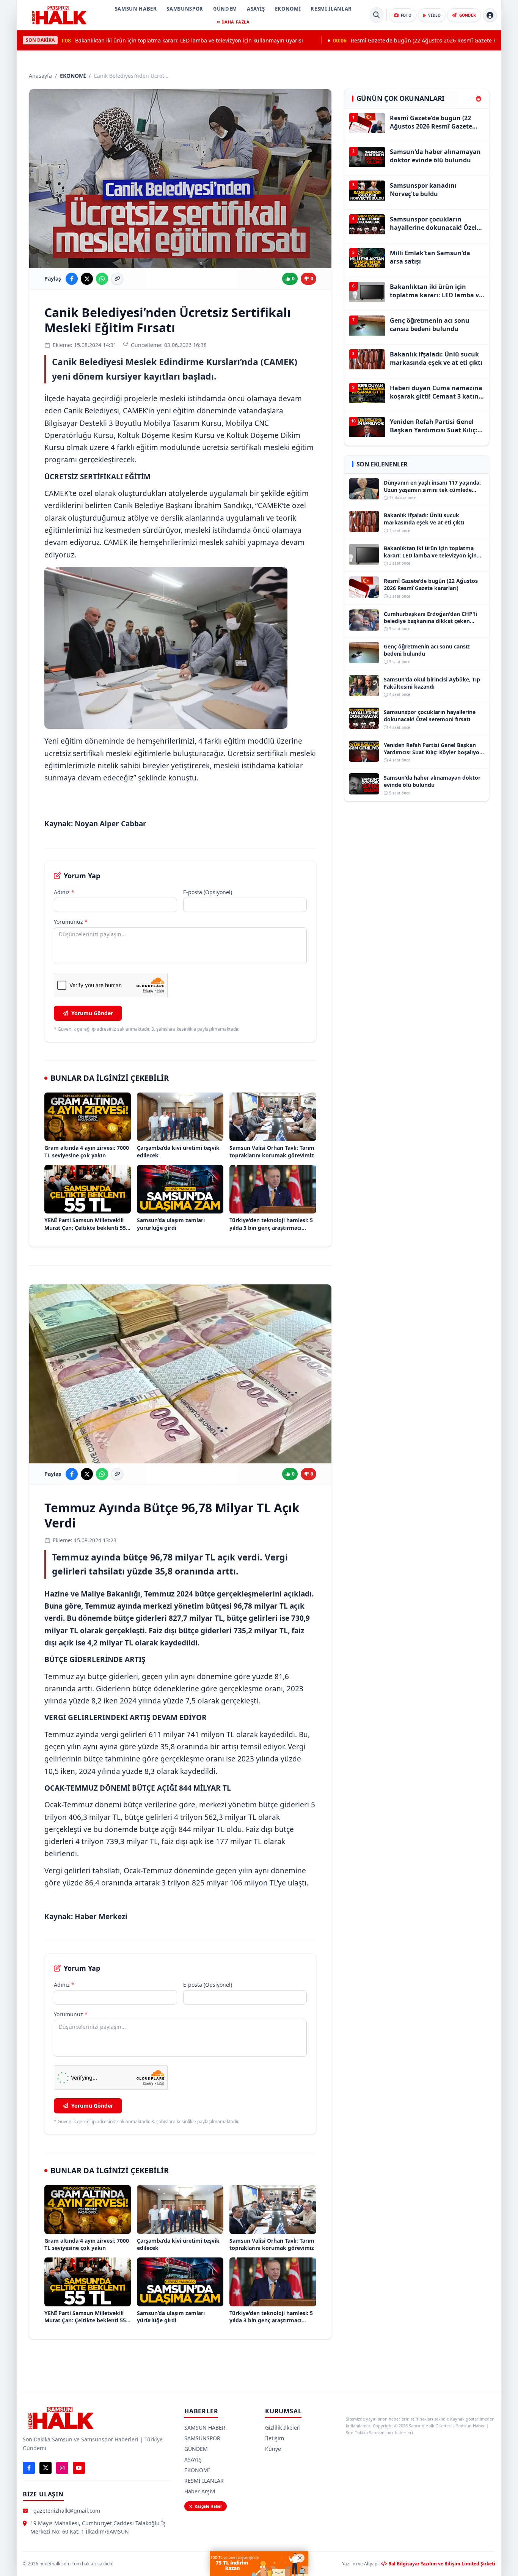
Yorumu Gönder (92, 1013)
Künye (273, 2449)
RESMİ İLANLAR (331, 9)
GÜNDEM (225, 9)
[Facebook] (29, 2468)
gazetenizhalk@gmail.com (67, 2511)
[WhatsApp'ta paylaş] (102, 279)
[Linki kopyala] (117, 279)
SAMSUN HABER (136, 9)
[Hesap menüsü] (490, 15)
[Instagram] (62, 2468)
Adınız (64, 892)
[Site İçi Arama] (377, 15)
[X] (46, 2468)
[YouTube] (79, 2468)
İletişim (275, 2438)
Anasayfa (40, 76)
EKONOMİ (288, 9)
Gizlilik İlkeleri (283, 2428)
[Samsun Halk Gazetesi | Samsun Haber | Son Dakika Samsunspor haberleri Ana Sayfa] (59, 15)
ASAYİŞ (256, 9)
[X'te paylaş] (87, 279)
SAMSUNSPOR (185, 9)
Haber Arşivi (200, 2491)
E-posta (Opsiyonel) (208, 892)
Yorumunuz (71, 922)
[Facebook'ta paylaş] (72, 279)
